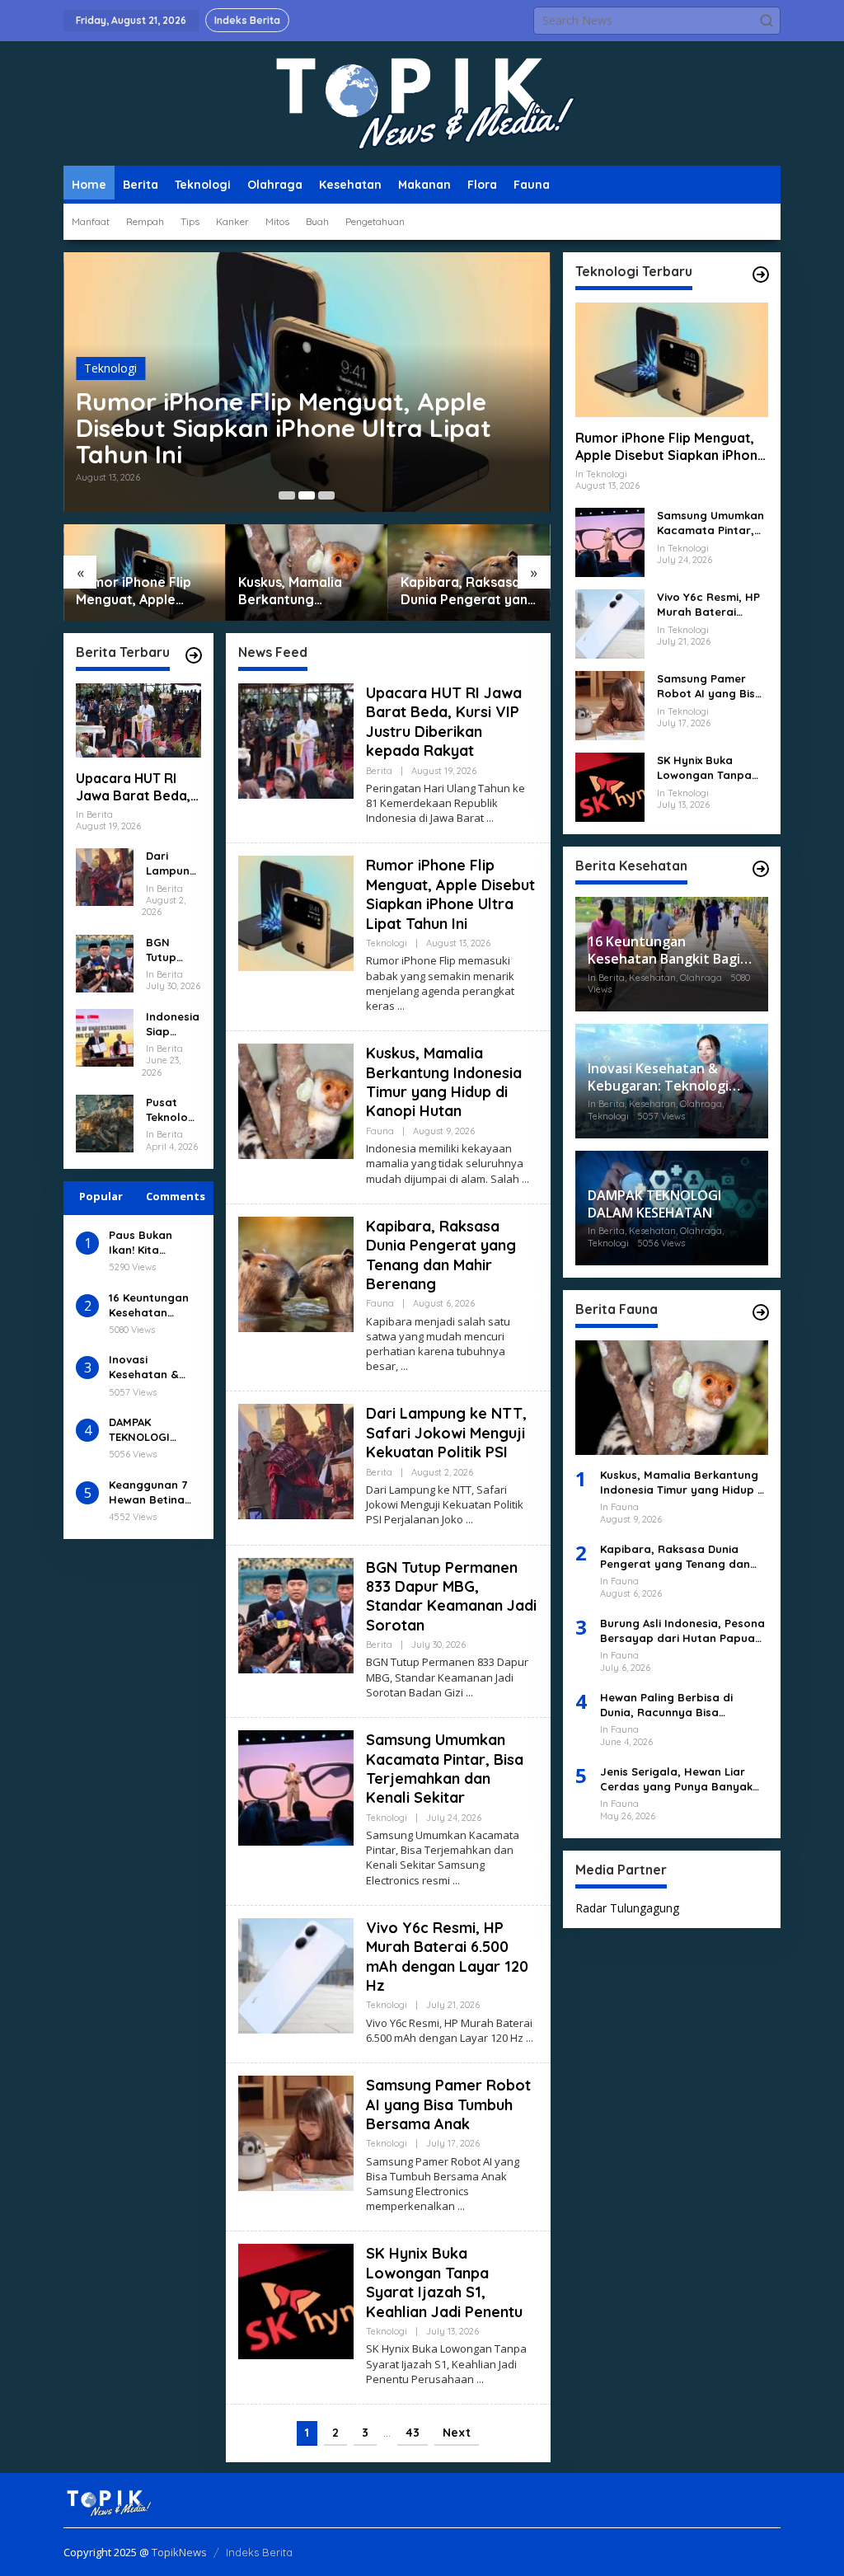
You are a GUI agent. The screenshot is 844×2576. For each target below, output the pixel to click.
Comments (176, 1196)
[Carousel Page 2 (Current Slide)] (307, 495)
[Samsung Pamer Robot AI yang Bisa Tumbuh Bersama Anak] (461, 2206)
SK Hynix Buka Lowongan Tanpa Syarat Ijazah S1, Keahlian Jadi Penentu (444, 2282)
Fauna (380, 1131)
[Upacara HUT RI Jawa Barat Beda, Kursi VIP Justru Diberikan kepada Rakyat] (490, 818)
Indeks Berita (259, 2552)
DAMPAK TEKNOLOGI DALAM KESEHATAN (139, 1430)
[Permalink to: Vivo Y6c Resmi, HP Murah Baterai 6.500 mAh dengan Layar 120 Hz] (296, 1975)
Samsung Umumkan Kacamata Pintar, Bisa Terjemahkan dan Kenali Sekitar (445, 1769)
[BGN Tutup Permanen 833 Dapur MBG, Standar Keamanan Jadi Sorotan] (469, 1693)
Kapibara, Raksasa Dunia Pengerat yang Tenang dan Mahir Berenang (469, 591)
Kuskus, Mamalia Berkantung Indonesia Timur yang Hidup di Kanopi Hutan (307, 591)
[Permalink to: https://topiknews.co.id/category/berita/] (194, 655)
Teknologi (110, 368)
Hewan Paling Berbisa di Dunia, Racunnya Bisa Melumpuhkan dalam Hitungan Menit (684, 1705)
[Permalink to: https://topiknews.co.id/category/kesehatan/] (761, 869)
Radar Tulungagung (627, 1908)
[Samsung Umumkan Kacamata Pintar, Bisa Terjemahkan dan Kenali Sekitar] (456, 1881)
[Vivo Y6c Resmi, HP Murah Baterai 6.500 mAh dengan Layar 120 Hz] (530, 2038)
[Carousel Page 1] (287, 495)
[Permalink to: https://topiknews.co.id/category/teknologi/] (761, 274)
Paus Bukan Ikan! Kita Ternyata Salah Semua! (151, 1243)
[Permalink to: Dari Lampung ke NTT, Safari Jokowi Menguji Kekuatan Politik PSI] (105, 876)
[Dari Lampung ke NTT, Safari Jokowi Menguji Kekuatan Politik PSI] (469, 1520)
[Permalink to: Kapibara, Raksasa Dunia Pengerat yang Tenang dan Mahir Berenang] (296, 1272)
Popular (101, 1196)
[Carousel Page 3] (326, 495)
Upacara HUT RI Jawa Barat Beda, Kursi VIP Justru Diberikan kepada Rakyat (133, 787)
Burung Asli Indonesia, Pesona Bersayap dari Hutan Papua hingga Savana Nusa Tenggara (682, 1631)
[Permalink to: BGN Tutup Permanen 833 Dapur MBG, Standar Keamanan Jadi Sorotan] (105, 962)
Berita (379, 771)
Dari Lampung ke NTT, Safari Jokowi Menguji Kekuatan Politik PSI (172, 863)
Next (457, 2433)
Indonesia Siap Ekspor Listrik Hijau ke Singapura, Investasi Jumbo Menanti (173, 1024)
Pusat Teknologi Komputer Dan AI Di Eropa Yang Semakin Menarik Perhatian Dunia (173, 1110)
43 (413, 2433)
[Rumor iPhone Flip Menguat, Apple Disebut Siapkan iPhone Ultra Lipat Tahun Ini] (401, 1006)
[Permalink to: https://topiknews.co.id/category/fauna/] (761, 1312)
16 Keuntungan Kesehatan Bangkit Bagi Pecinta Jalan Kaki (149, 1305)
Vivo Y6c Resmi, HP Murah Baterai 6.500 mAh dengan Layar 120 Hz (447, 1957)
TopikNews (179, 2552)
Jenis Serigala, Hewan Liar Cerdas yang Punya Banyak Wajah (676, 1779)
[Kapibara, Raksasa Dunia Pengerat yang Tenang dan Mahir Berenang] (404, 1366)
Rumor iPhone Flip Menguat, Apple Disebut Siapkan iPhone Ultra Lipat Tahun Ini (284, 428)
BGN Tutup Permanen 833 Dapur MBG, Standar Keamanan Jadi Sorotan (172, 950)
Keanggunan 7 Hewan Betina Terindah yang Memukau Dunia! (153, 1492)
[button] (767, 21)
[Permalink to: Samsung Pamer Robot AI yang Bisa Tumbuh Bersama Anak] (296, 2132)
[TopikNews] (422, 103)
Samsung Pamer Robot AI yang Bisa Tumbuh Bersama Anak (448, 2104)
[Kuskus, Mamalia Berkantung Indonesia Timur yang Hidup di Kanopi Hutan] (525, 1179)
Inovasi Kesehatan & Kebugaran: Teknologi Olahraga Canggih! (144, 1367)
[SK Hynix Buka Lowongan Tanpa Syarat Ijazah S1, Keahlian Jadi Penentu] (480, 2379)
